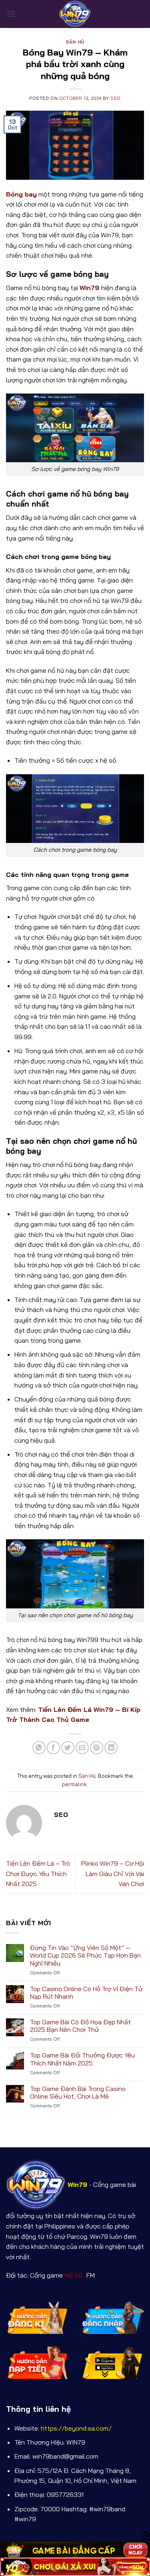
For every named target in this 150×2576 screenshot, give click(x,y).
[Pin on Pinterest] (97, 1748)
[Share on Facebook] (53, 1748)
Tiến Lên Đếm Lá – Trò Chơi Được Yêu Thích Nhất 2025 (38, 1873)
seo (116, 98)
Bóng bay (21, 194)
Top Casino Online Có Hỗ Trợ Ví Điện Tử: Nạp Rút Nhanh (87, 1993)
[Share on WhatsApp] (39, 1748)
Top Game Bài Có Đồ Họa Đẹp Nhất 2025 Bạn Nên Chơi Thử (80, 2026)
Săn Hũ (75, 42)
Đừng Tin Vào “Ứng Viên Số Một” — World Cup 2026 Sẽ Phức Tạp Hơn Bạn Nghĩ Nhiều (85, 1955)
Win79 (89, 288)
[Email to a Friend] (82, 1748)
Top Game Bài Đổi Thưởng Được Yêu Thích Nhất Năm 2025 (82, 2059)
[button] (11, 14)
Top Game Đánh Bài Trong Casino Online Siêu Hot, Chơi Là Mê (78, 2093)
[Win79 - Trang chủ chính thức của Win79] (75, 14)
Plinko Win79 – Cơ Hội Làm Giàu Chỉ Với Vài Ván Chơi (113, 1873)
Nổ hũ (75, 2275)
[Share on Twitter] (68, 1748)
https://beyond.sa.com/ (76, 2428)
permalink (74, 1784)
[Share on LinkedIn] (111, 1748)
